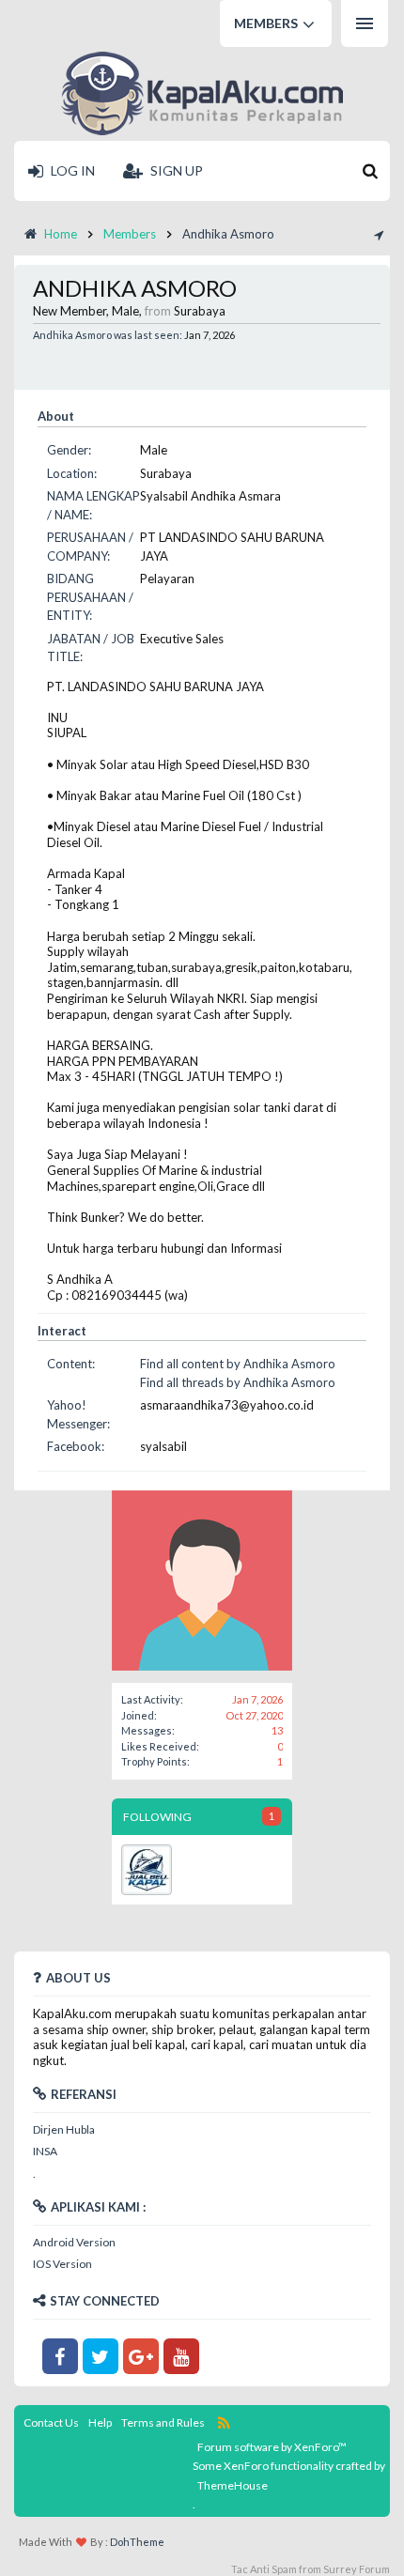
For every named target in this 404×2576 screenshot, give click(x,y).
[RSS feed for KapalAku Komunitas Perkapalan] (224, 2422)
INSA (45, 2151)
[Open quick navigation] (377, 234)
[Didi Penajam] (147, 1870)
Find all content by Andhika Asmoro (238, 1364)
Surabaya (200, 311)
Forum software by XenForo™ (272, 2447)
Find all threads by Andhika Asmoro (238, 1382)
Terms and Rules (163, 2422)
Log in (71, 170)
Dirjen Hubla (64, 2129)
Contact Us (51, 2422)
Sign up (175, 170)
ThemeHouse (233, 2485)
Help (100, 2422)
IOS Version (62, 2264)
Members (266, 23)
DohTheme (137, 2542)
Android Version (74, 2242)
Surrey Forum (357, 2569)
